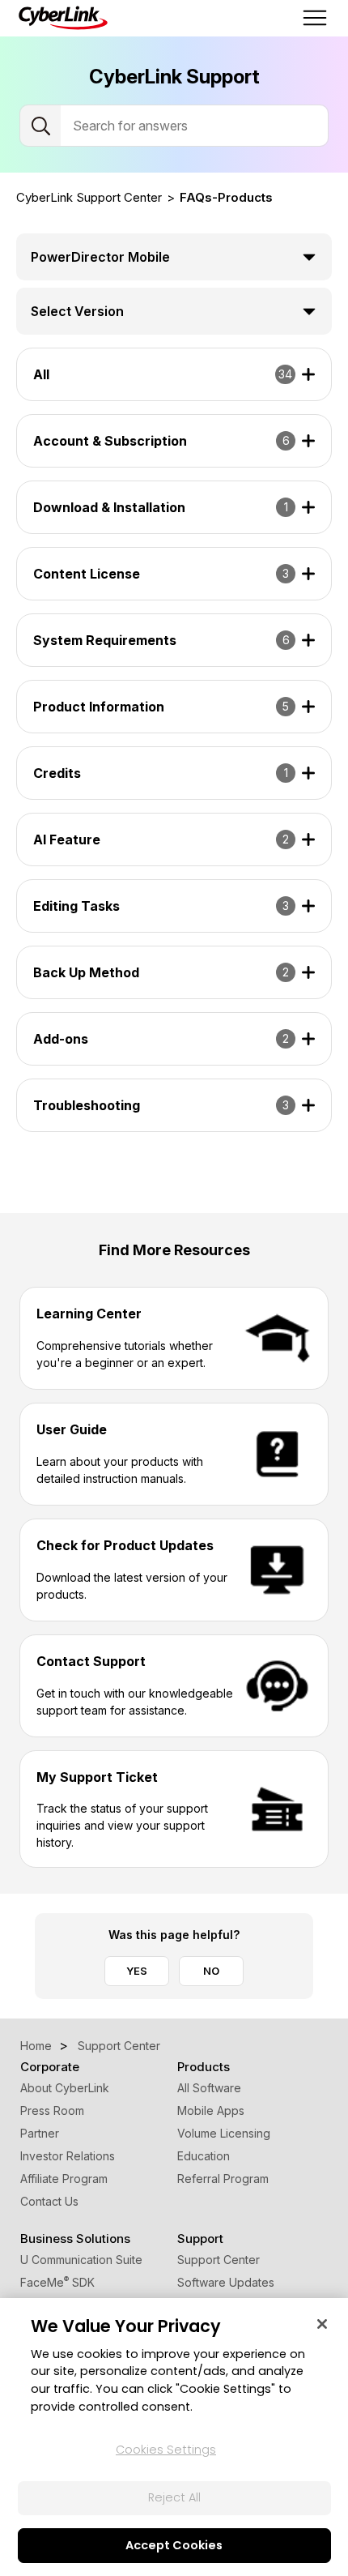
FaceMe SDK (57, 2282)
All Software (209, 2088)
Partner (40, 2133)
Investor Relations (68, 2156)
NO (211, 1971)
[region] (174, 2437)
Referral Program (223, 2179)
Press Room (52, 2110)
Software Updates (226, 2282)
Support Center (219, 2260)
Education (204, 2156)
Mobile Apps (211, 2110)
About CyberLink (65, 2088)
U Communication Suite (81, 2260)
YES (137, 1971)
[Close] (322, 2324)
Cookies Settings (166, 2450)
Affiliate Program (64, 2179)
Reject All (174, 2497)
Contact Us (49, 2201)
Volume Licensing (224, 2133)
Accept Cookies (174, 2545)
